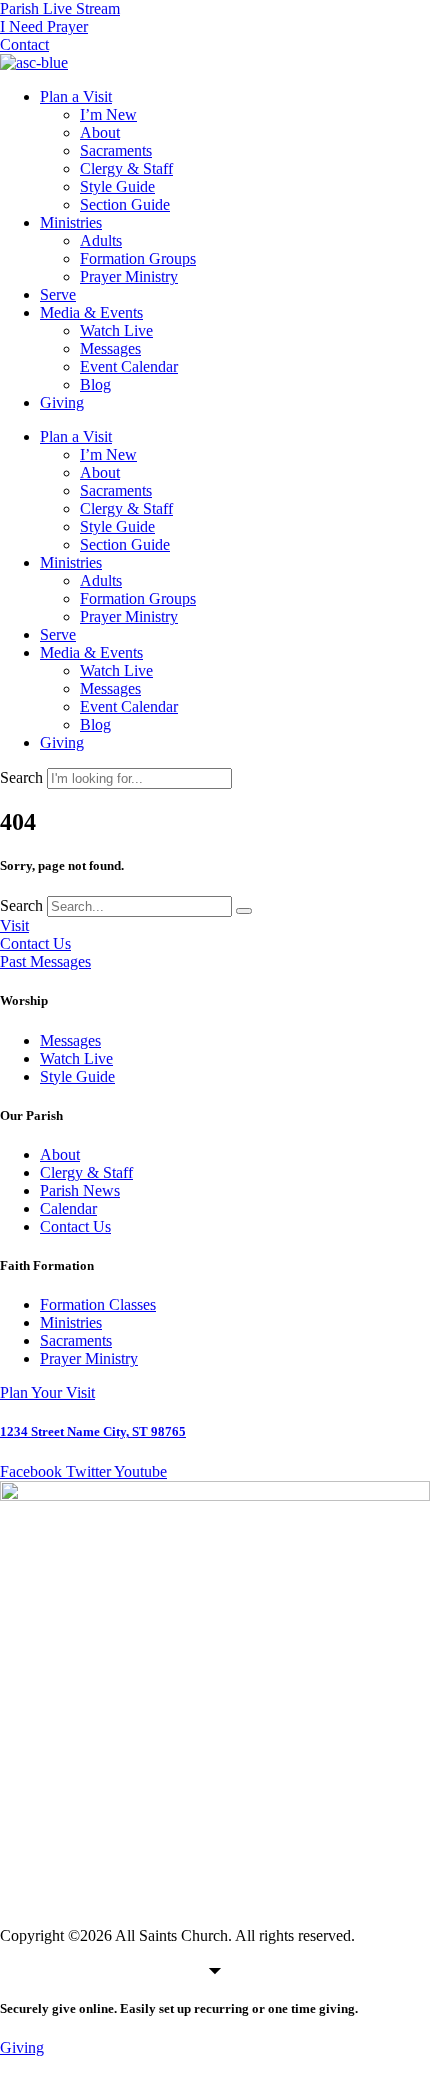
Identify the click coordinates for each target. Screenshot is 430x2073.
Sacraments (116, 150)
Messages (110, 348)
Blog (95, 384)
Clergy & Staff (126, 168)
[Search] (244, 911)
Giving (62, 402)
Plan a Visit (76, 96)
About (100, 132)
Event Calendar (129, 366)
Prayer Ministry (129, 276)
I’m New (108, 114)
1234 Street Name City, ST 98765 (93, 1431)
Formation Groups (138, 258)
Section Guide (125, 204)
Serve (58, 294)
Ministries (71, 222)
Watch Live (116, 330)
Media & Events (91, 312)
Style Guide (117, 186)
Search (21, 777)
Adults (101, 240)
